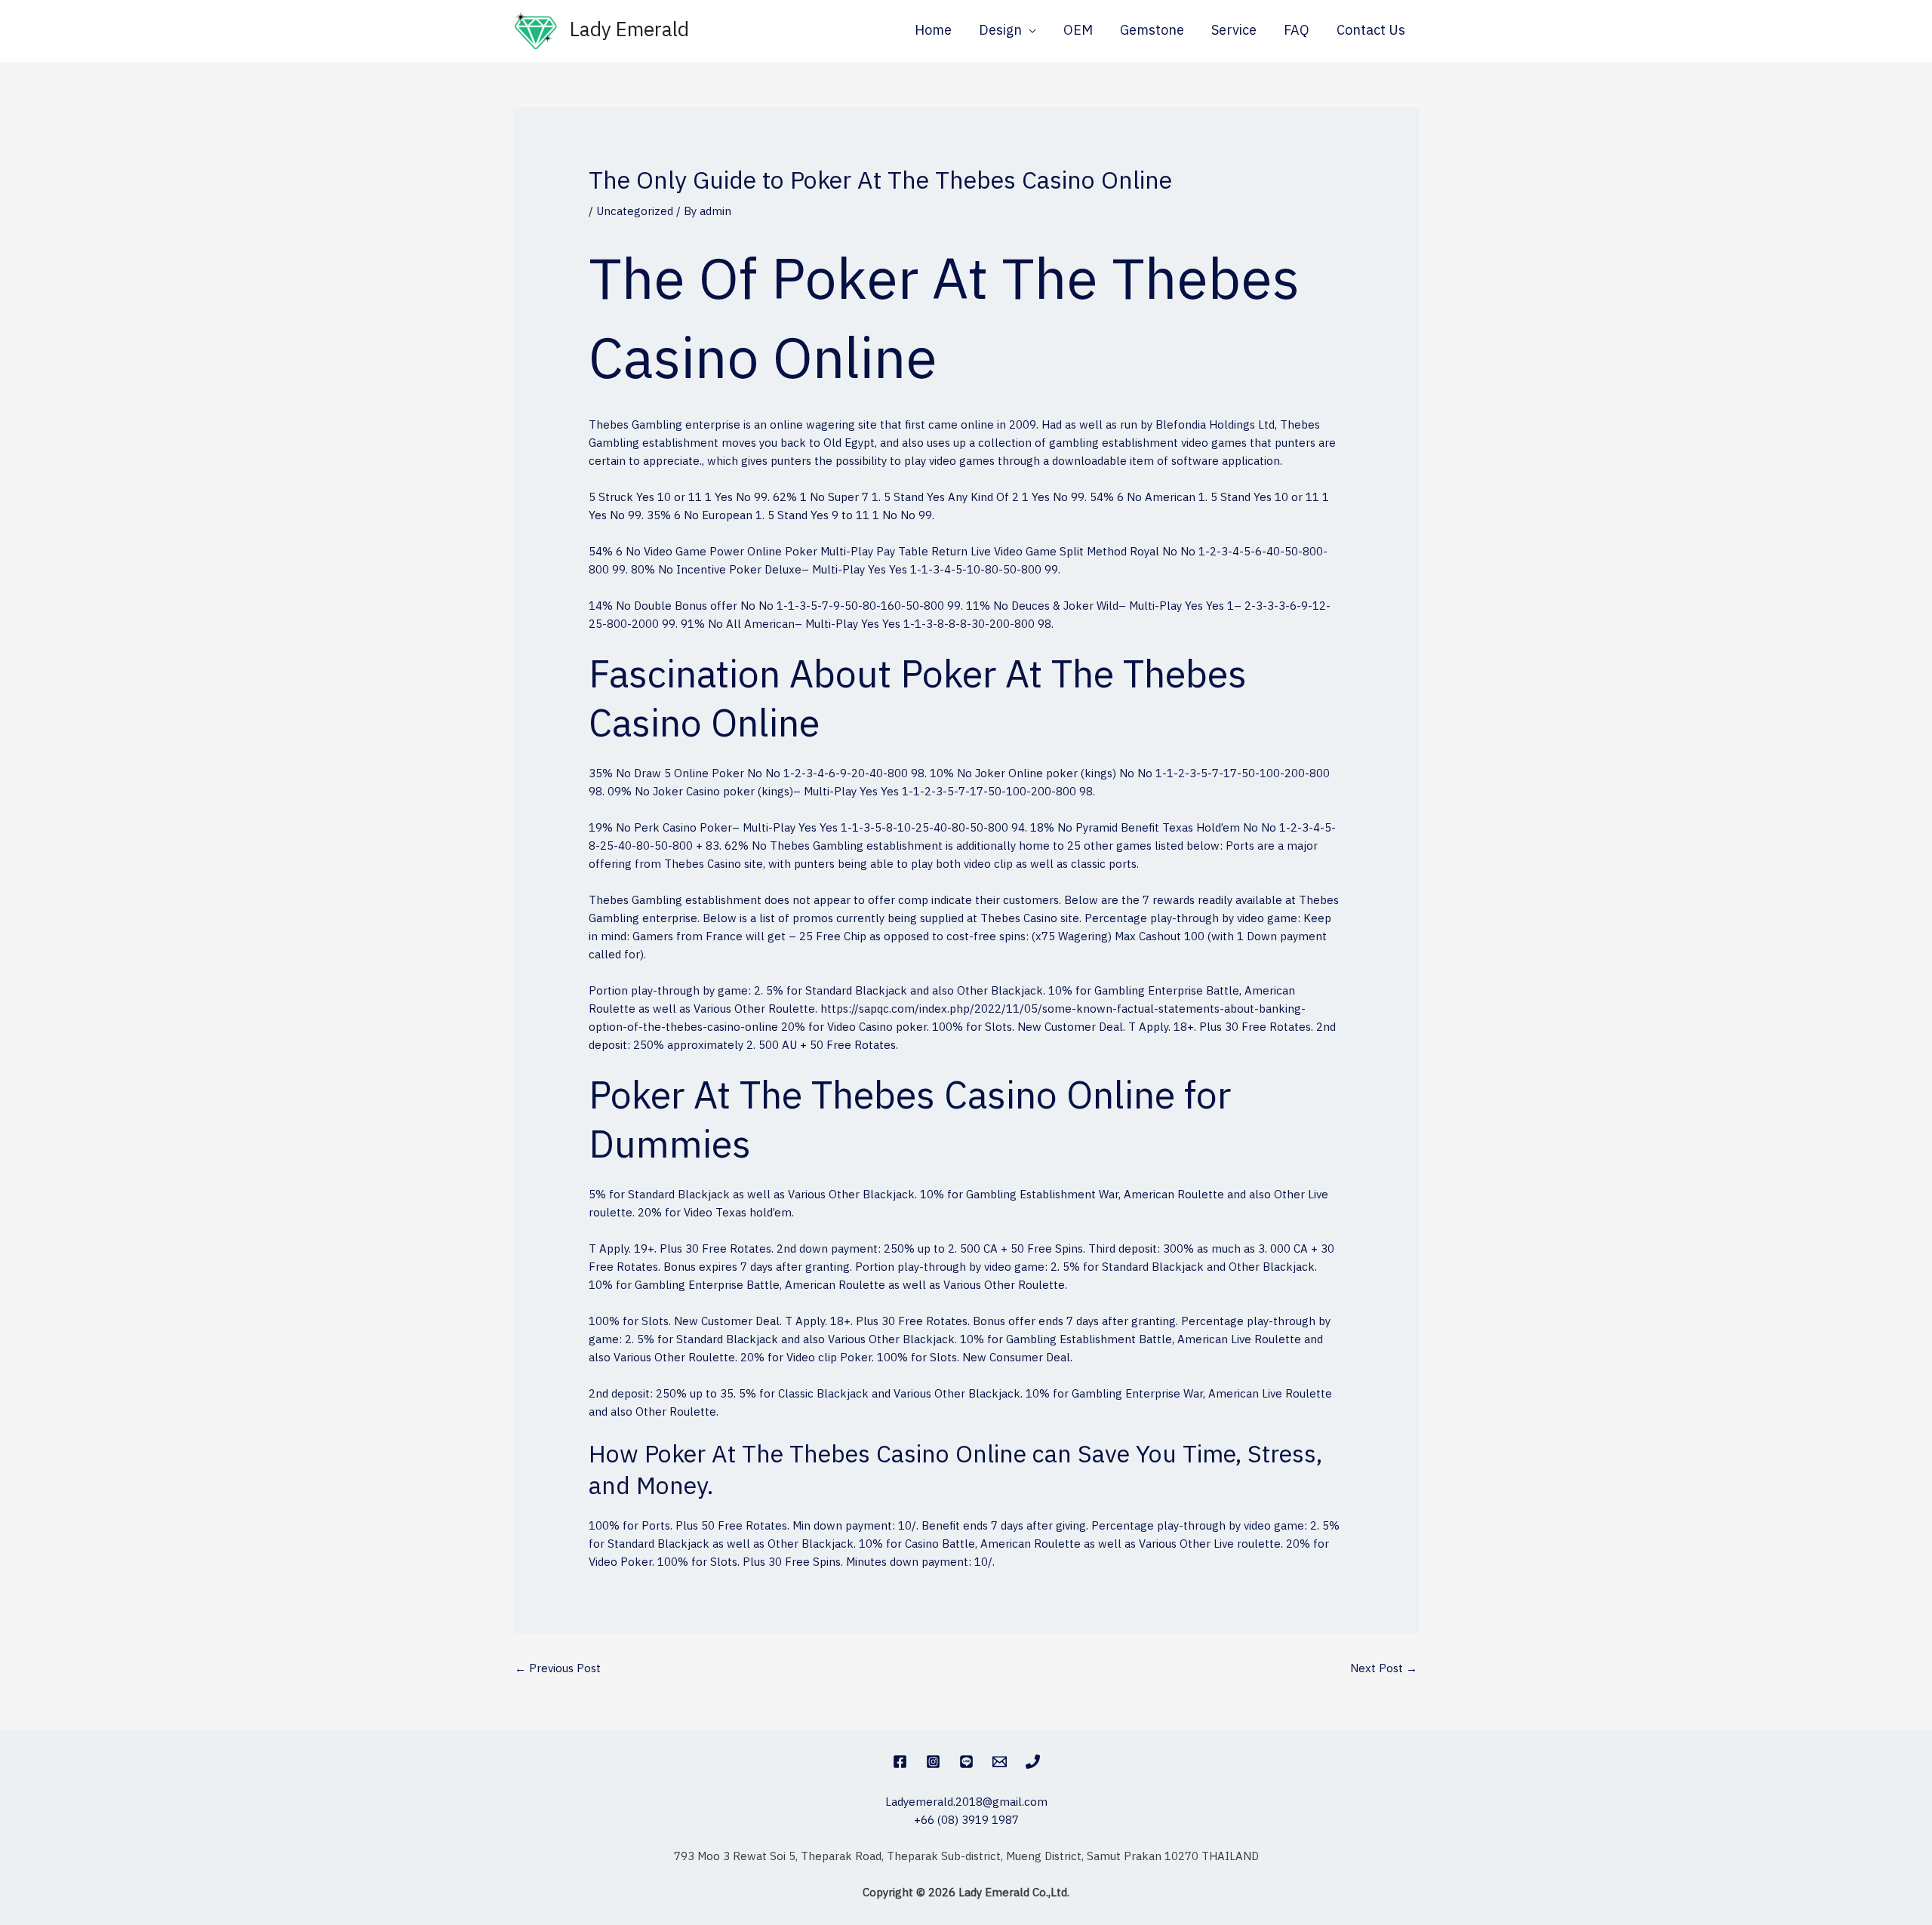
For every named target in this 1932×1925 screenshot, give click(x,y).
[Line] (966, 1762)
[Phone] (1033, 1762)
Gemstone (1152, 31)
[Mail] (1000, 1762)
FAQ (1297, 31)
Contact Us (1371, 31)
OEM (1078, 31)
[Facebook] (900, 1762)
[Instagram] (933, 1762)
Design (1000, 31)
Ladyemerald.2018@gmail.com (966, 1802)
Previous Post (558, 1669)
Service (1234, 31)
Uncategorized (635, 212)
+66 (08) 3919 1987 (966, 1820)
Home (933, 31)
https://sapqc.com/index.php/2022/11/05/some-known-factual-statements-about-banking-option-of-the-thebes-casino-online (947, 1018)
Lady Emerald (629, 31)
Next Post (1384, 1669)
